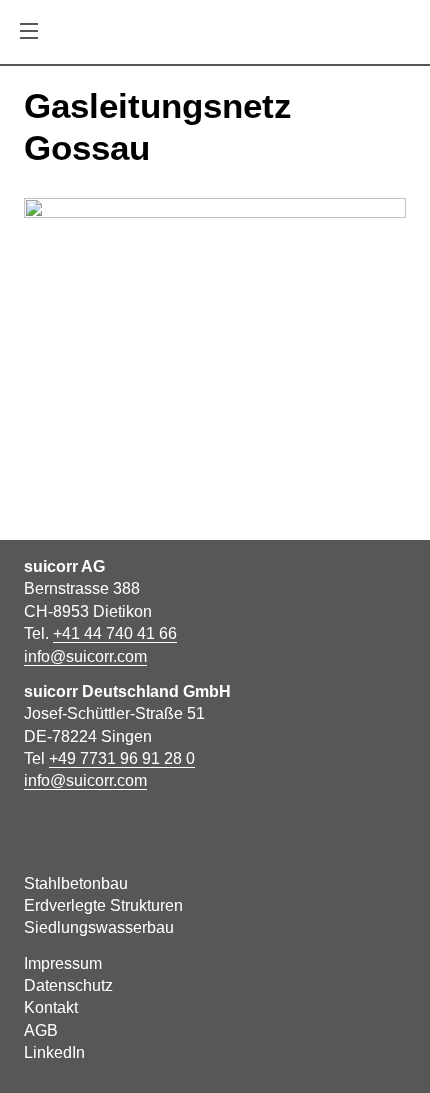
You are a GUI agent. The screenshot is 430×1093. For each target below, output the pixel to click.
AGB (41, 1030)
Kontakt (51, 1007)
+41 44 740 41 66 (115, 633)
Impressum (63, 963)
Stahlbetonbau (76, 883)
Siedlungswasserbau (99, 927)
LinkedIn (54, 1052)
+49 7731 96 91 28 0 (122, 758)
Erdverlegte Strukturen (103, 905)
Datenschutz (68, 985)
